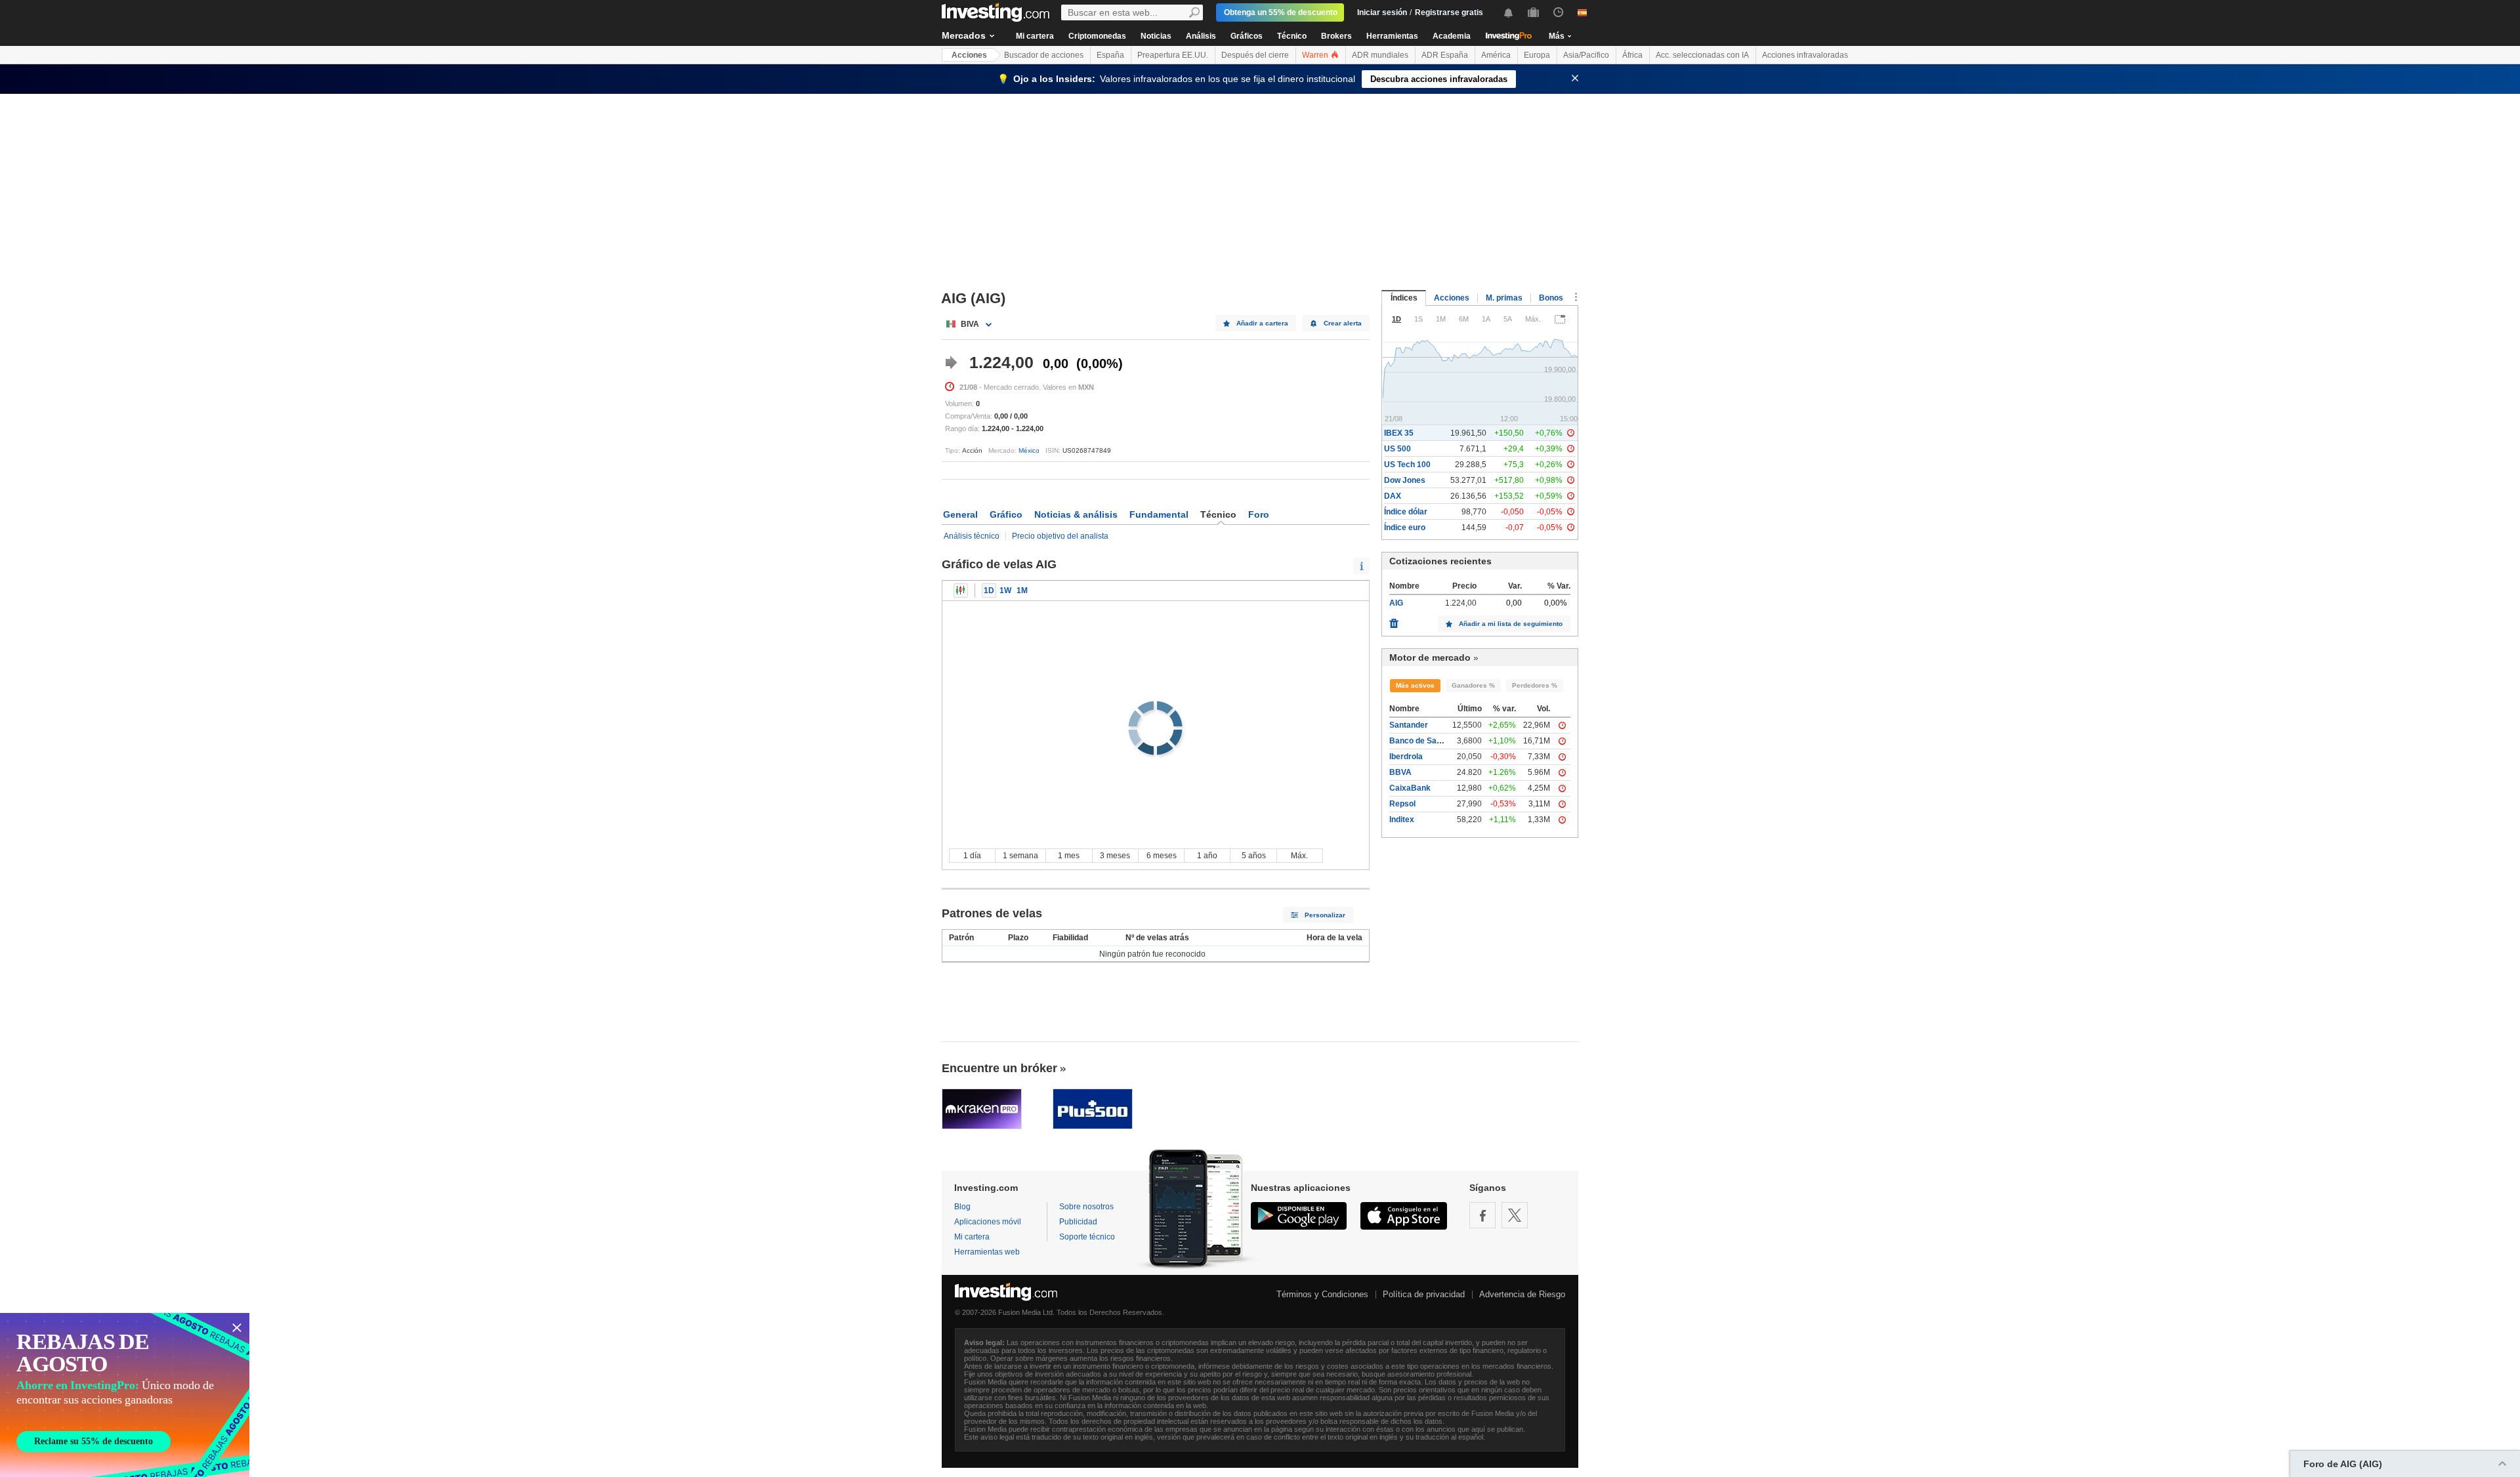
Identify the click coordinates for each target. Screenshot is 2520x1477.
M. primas (1504, 298)
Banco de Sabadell (1424, 741)
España (1110, 55)
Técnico (1292, 36)
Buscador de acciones (1044, 55)
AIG (1396, 603)
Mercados (964, 35)
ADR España (1445, 55)
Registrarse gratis (1449, 12)
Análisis (1201, 36)
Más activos (1415, 685)
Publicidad (1078, 1222)
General (960, 514)
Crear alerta (1343, 323)
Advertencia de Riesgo (1522, 1294)
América (1496, 55)
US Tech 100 (1407, 465)
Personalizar (1325, 915)
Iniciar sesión (1382, 12)
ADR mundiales (1380, 55)
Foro (1259, 514)
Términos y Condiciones (1322, 1294)
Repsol (1402, 804)
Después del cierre (1255, 55)
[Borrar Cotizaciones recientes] (1394, 620)
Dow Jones (1405, 480)
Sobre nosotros (1086, 1207)
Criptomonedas (1097, 36)
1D (989, 591)
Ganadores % (1473, 685)
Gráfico (1006, 514)
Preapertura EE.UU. (1173, 55)
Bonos (1551, 298)
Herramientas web (987, 1252)
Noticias (1156, 36)
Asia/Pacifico (1586, 55)
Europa (1537, 55)
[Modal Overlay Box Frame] (125, 1395)
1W (1005, 591)
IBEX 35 (1399, 433)
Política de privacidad (1424, 1294)
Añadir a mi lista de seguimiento (1511, 624)
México (1029, 450)
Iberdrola (1406, 757)
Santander (1409, 725)
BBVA (1400, 772)
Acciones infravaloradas (1805, 55)
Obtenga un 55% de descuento (1281, 12)
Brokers (1336, 36)
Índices (1404, 298)
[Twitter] (1515, 1215)
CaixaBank (1410, 788)
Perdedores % (1535, 685)
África (1632, 55)
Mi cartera (1035, 36)
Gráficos (1247, 36)
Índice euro (1405, 528)
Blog (962, 1207)
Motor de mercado (1430, 657)
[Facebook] (1482, 1215)
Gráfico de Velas (961, 591)
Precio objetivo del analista (1060, 536)
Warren (1316, 55)
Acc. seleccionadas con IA (1702, 55)
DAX (1393, 496)
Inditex (1402, 820)
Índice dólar (1406, 512)
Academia (1452, 36)
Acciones (969, 55)
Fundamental (1159, 514)
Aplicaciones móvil (988, 1222)
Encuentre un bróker (999, 1068)
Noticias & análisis (1076, 514)
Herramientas (1392, 36)
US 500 (1397, 449)
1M (1022, 591)
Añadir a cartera (1262, 323)
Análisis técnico (972, 536)
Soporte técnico (1087, 1237)
